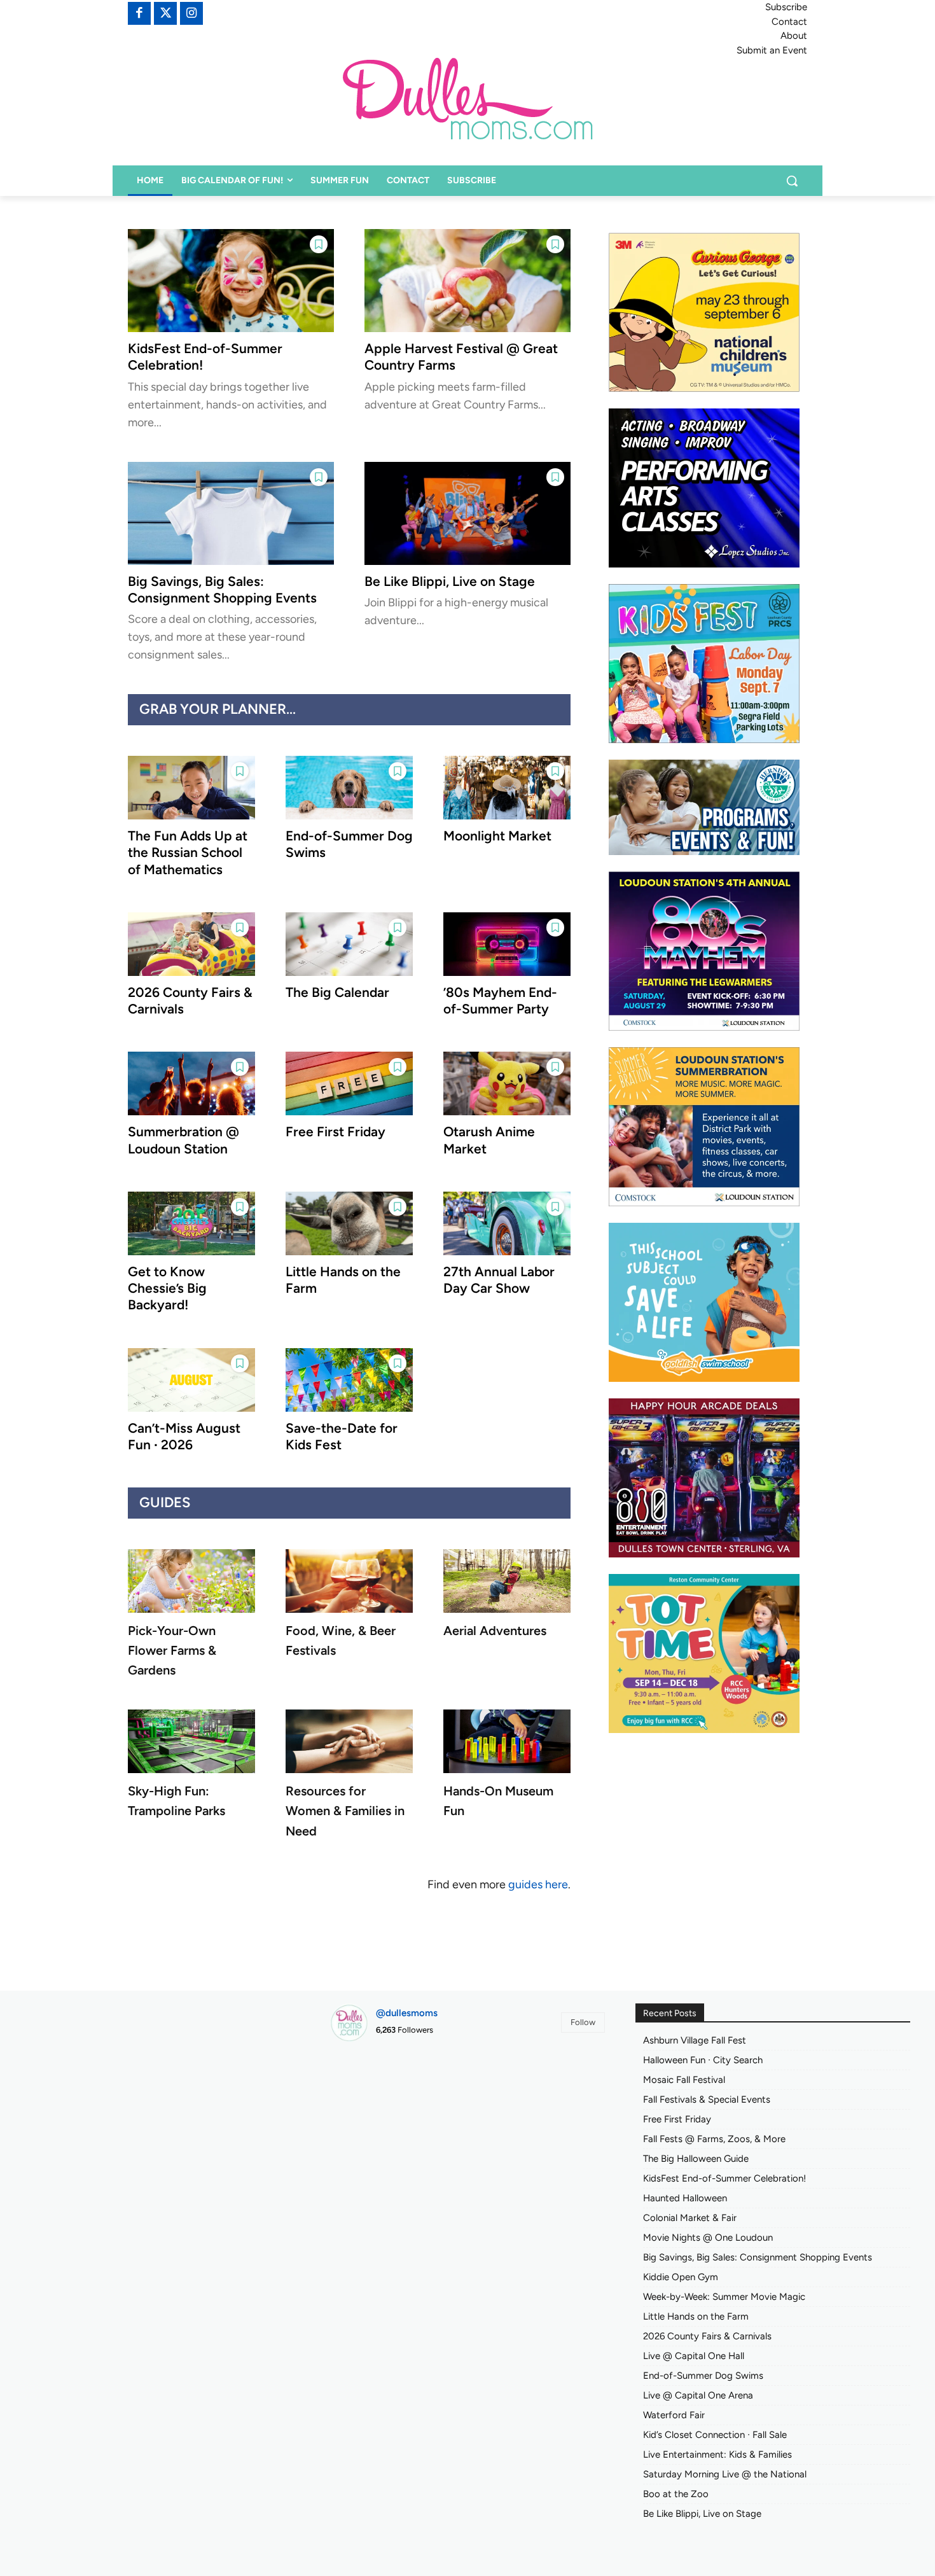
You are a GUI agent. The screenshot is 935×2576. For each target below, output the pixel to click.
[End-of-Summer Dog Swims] (349, 788)
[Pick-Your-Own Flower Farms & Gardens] (191, 1581)
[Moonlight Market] (507, 788)
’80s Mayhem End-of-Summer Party (500, 1000)
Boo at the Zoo (676, 2494)
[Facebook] (139, 13)
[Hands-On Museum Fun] (507, 1741)
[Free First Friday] (349, 1083)
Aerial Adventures (495, 1631)
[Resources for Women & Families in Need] (349, 1741)
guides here (538, 1884)
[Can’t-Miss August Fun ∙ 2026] (191, 1380)
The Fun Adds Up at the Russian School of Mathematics (188, 853)
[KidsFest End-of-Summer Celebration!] (231, 281)
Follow (583, 2022)
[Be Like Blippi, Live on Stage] (468, 513)
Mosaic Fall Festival (684, 2080)
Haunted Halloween (685, 2198)
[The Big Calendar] (349, 944)
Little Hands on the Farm (696, 2316)
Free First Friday (336, 1131)
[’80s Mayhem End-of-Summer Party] (507, 944)
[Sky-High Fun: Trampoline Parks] (191, 1741)
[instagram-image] (374, 2095)
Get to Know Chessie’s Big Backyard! (167, 1288)
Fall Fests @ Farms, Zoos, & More (714, 2139)
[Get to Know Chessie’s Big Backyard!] (191, 1223)
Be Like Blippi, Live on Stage (450, 581)
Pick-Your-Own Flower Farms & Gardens (172, 1650)
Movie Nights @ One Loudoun (708, 2238)
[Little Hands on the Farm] (349, 1223)
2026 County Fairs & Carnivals (707, 2336)
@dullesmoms (407, 2013)
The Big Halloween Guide (696, 2159)
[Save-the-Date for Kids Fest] (349, 1380)
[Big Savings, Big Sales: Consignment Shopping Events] (231, 513)
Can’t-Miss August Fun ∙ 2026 (184, 1436)
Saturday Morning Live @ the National (725, 2474)
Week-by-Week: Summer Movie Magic (724, 2297)
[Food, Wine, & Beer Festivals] (349, 1581)
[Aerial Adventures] (507, 1581)
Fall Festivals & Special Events (707, 2099)
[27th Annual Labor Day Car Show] (507, 1223)
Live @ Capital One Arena (698, 2395)
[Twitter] (165, 13)
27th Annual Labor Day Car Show (499, 1280)
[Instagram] (191, 13)
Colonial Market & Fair (690, 2218)
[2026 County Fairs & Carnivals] (191, 944)
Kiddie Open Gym (681, 2277)
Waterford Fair (674, 2415)
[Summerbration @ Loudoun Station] (191, 1083)
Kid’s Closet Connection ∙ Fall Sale (715, 2435)
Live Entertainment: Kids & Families (717, 2454)
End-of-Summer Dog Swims (703, 2376)
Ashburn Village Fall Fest (695, 2040)
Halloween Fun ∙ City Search (703, 2060)
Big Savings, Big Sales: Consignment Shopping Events (222, 589)
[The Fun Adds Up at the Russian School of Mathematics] (191, 788)
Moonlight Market (497, 836)
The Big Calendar (337, 992)
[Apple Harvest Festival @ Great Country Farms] (468, 281)
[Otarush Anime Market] (507, 1083)
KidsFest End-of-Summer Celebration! (724, 2178)
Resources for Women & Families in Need (345, 1811)
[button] (792, 181)
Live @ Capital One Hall (694, 2356)
